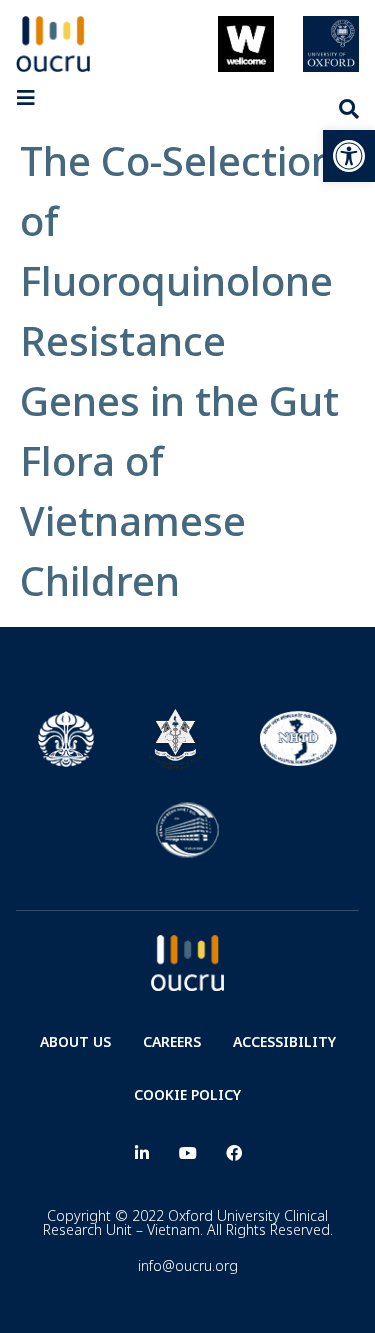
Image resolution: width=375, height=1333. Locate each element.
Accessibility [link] (284, 1041)
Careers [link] (172, 1041)
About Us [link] (75, 1041)
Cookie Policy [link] (187, 1094)
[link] (349, 156)
